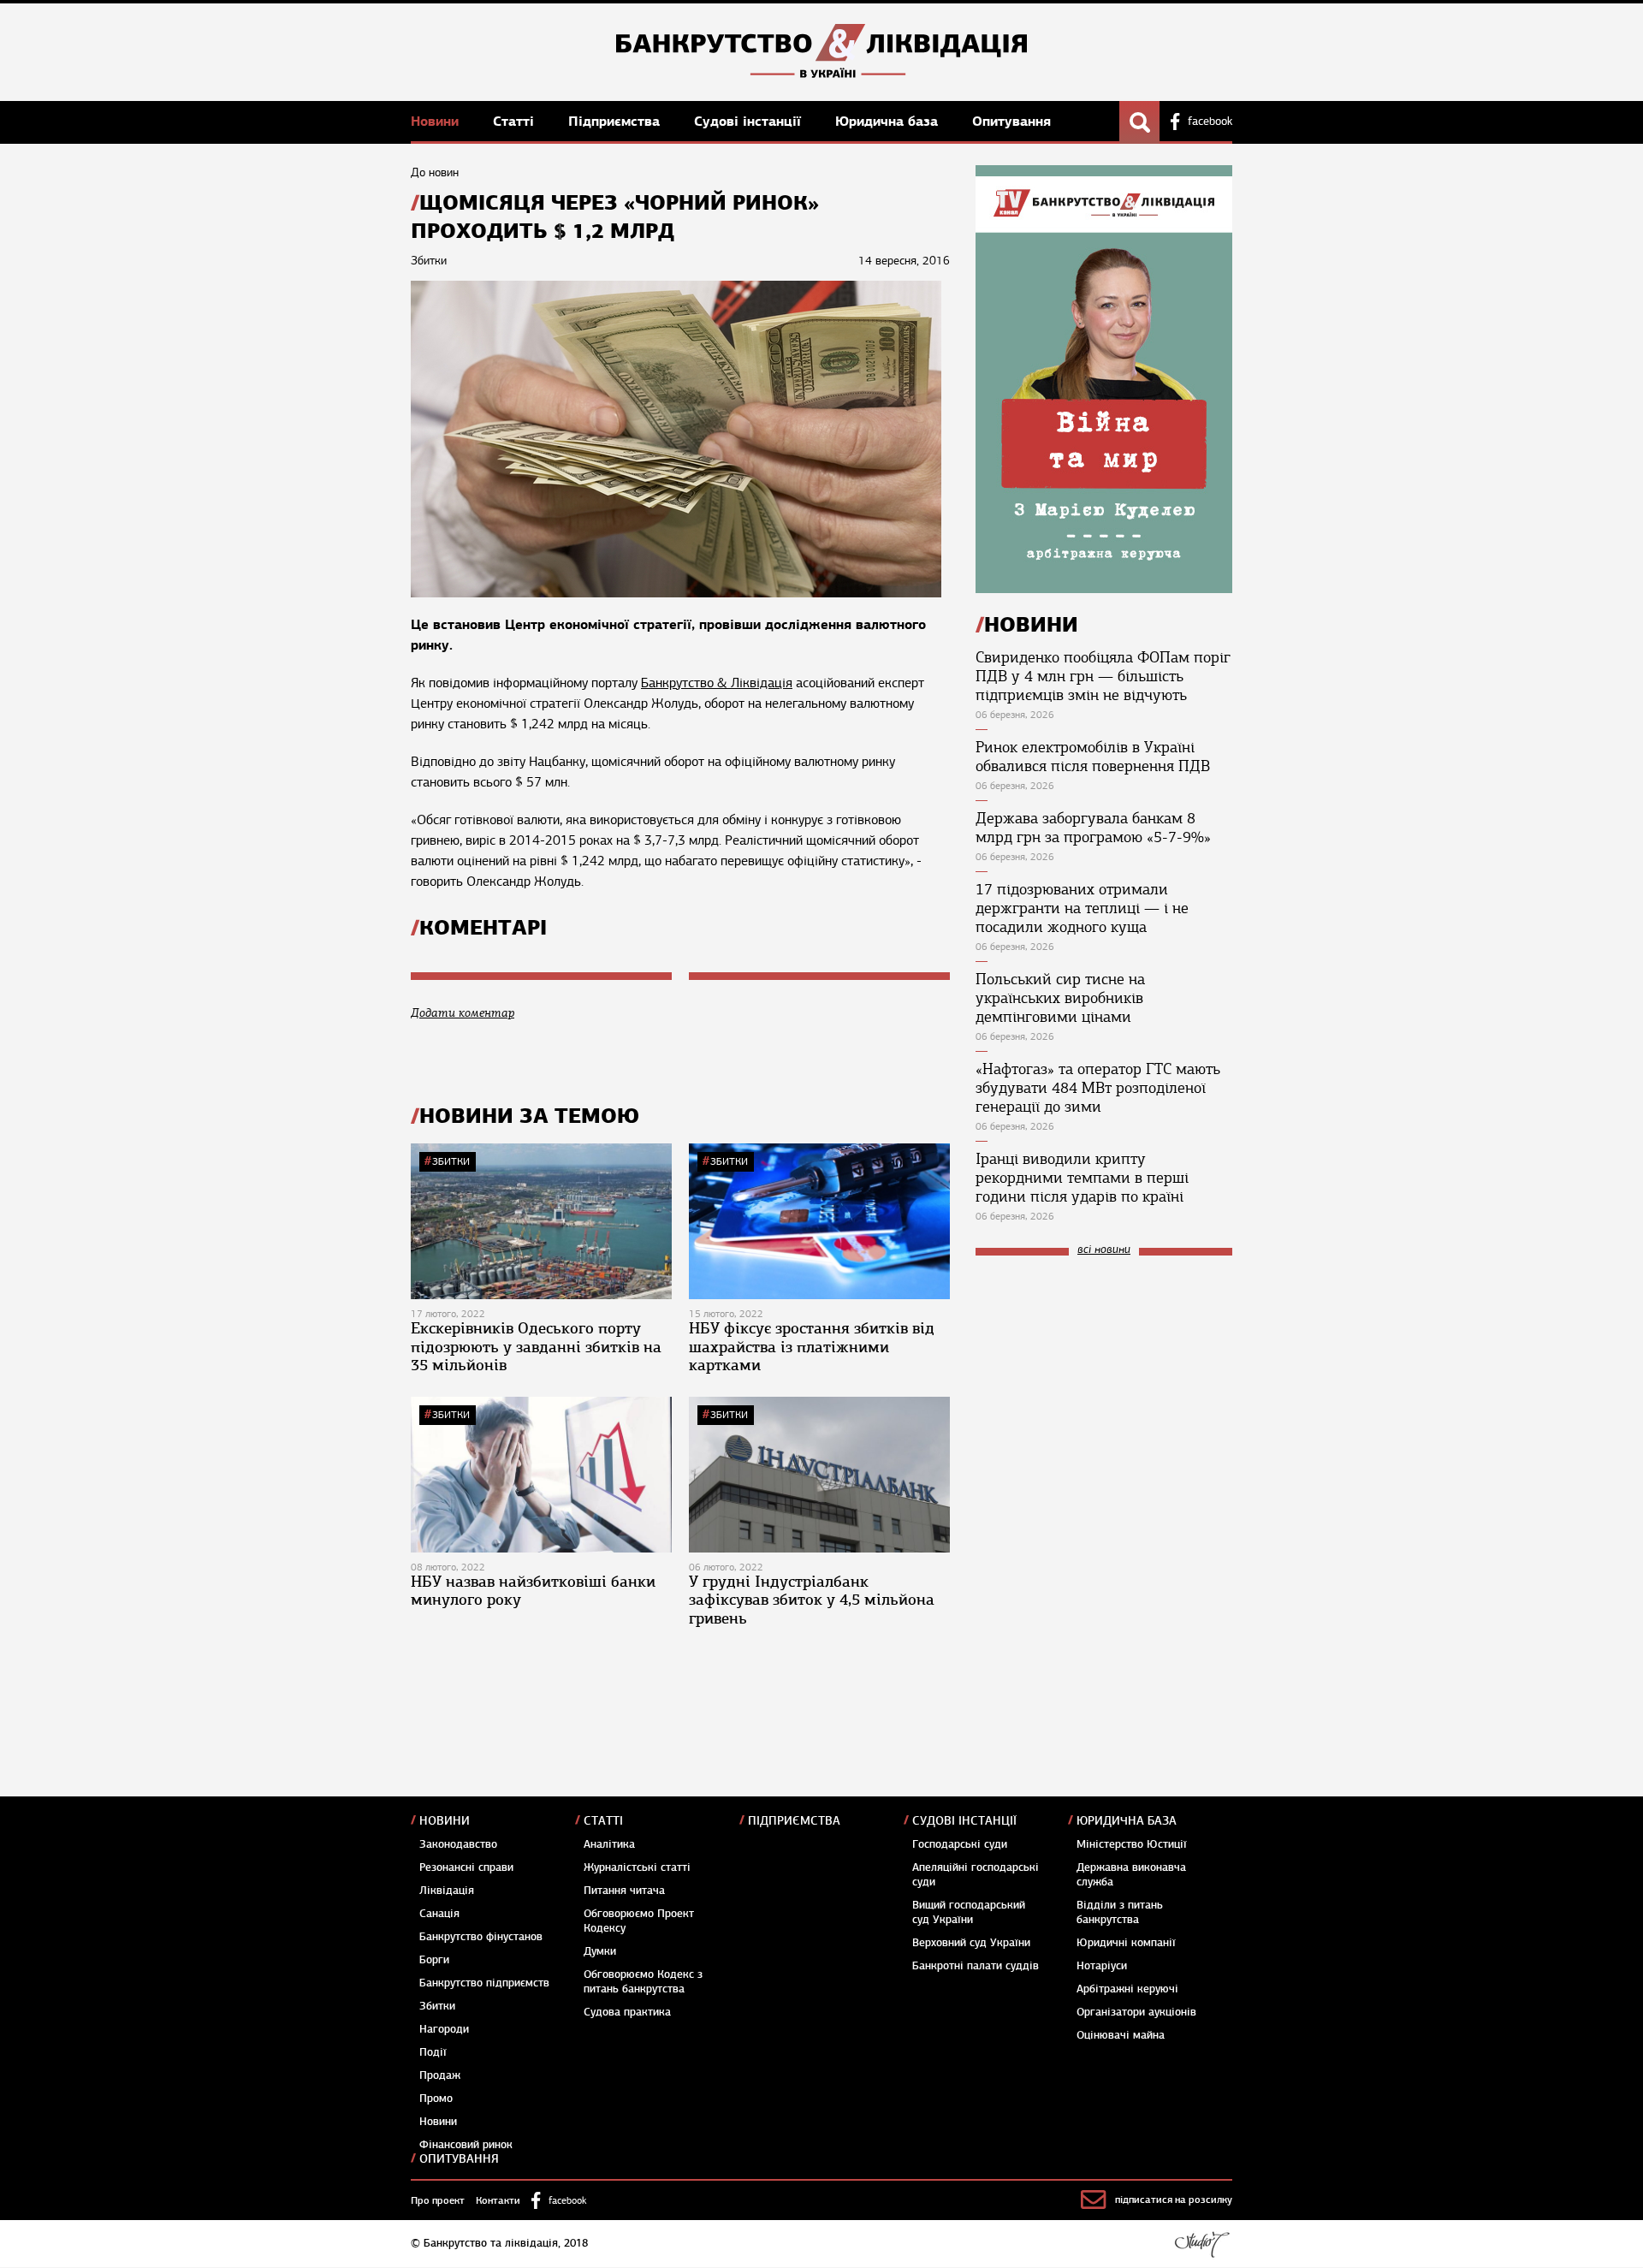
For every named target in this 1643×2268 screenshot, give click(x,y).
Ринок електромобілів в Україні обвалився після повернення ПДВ (1093, 757)
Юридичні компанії (1126, 1943)
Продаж (440, 2075)
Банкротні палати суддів (976, 1966)
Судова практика (627, 2012)
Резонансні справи (466, 1867)
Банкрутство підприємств (484, 1983)
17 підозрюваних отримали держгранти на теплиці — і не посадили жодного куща (1082, 908)
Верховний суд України (971, 1943)
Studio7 (1202, 2244)
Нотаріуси (1102, 1966)
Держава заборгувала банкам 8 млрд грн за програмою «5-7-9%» (1093, 828)
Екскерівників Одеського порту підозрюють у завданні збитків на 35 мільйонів (536, 1347)
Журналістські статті (637, 1867)
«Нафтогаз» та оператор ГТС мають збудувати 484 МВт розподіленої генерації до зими (1098, 1088)
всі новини (1104, 1250)
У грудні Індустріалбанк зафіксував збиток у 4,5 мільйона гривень (812, 1600)
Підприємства (616, 121)
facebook (1210, 122)
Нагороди (444, 2029)
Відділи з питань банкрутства (1120, 1912)
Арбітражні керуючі (1127, 1989)
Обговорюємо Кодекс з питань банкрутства (643, 1982)
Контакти (498, 2200)
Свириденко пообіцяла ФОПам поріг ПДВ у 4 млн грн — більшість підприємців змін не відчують (1103, 676)
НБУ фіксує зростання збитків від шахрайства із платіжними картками (812, 1347)
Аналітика (609, 1844)
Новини (437, 121)
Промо (436, 2099)
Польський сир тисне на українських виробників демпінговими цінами (1060, 998)
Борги (434, 1960)
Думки (600, 1951)
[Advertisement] (1104, 1384)
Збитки (451, 1161)
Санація (439, 1914)
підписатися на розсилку (1174, 2200)
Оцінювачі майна (1121, 2035)
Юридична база (889, 121)
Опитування (1011, 121)
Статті (516, 121)
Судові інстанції (750, 121)
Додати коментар (463, 1013)
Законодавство (458, 1844)
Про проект (438, 2200)
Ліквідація (447, 1891)
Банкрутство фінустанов (481, 1937)
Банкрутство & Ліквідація (717, 683)
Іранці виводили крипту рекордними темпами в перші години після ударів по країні (1082, 1178)
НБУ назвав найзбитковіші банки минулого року (533, 1591)
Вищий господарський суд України (969, 1912)
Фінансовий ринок (466, 2145)
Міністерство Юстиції (1132, 1844)
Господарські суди (960, 1844)
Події (433, 2052)
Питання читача (624, 1891)
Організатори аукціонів (1136, 2012)
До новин (435, 172)
